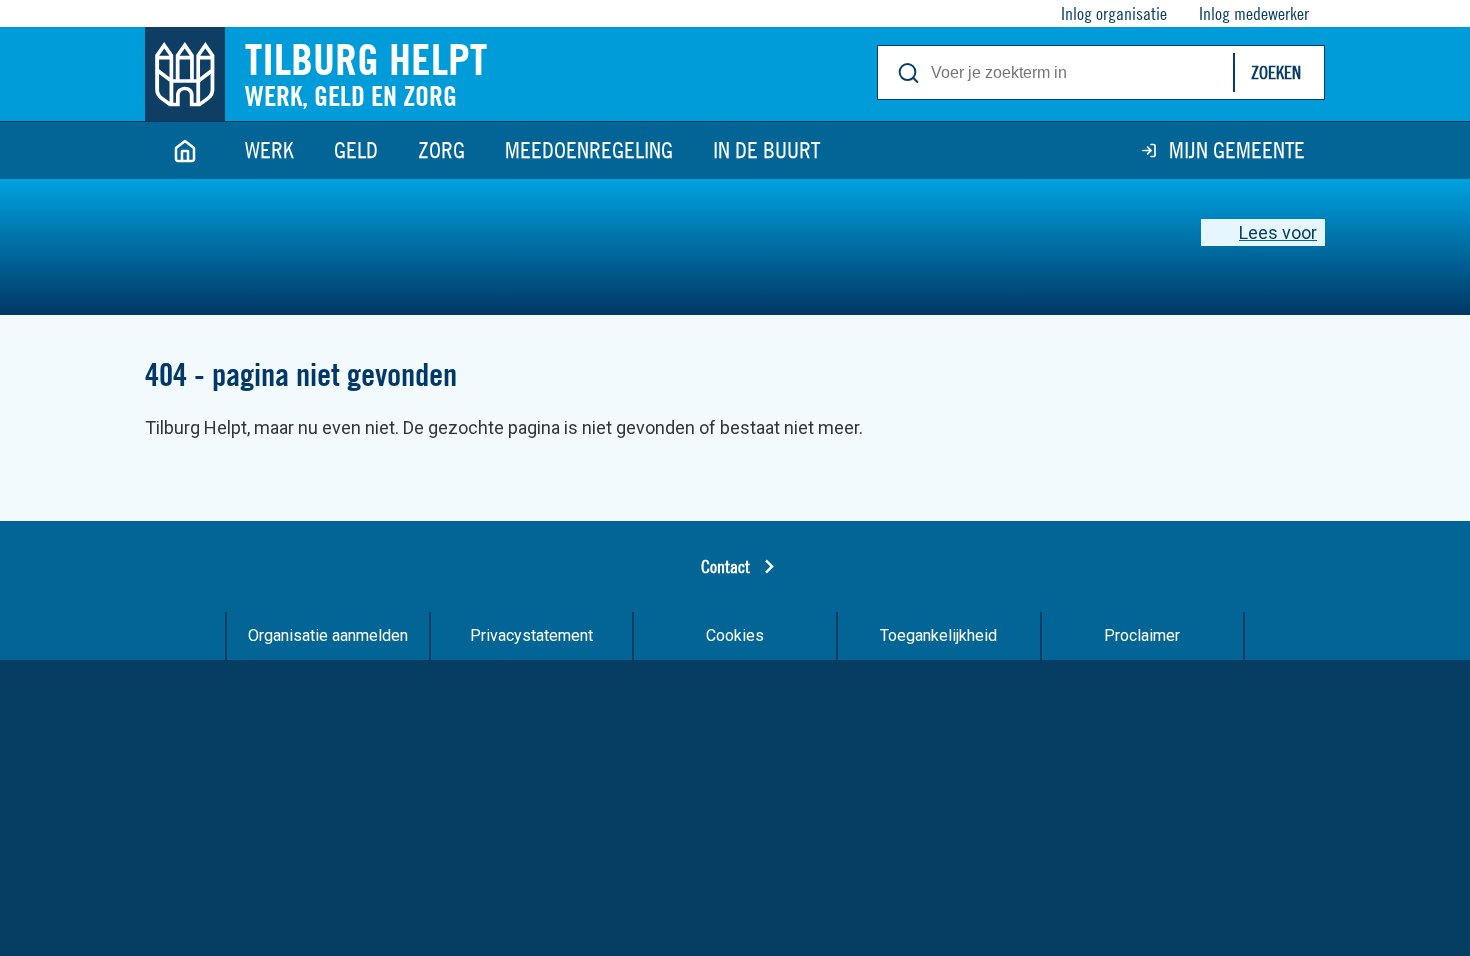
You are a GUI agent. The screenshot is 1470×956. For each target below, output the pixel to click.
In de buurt (766, 150)
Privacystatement (531, 635)
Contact (725, 566)
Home (185, 150)
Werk (269, 150)
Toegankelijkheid (938, 635)
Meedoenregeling (589, 150)
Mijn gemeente (1237, 150)
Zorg (441, 150)
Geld (356, 150)
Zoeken (1276, 72)
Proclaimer (1142, 635)
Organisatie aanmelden (328, 635)
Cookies (735, 635)
